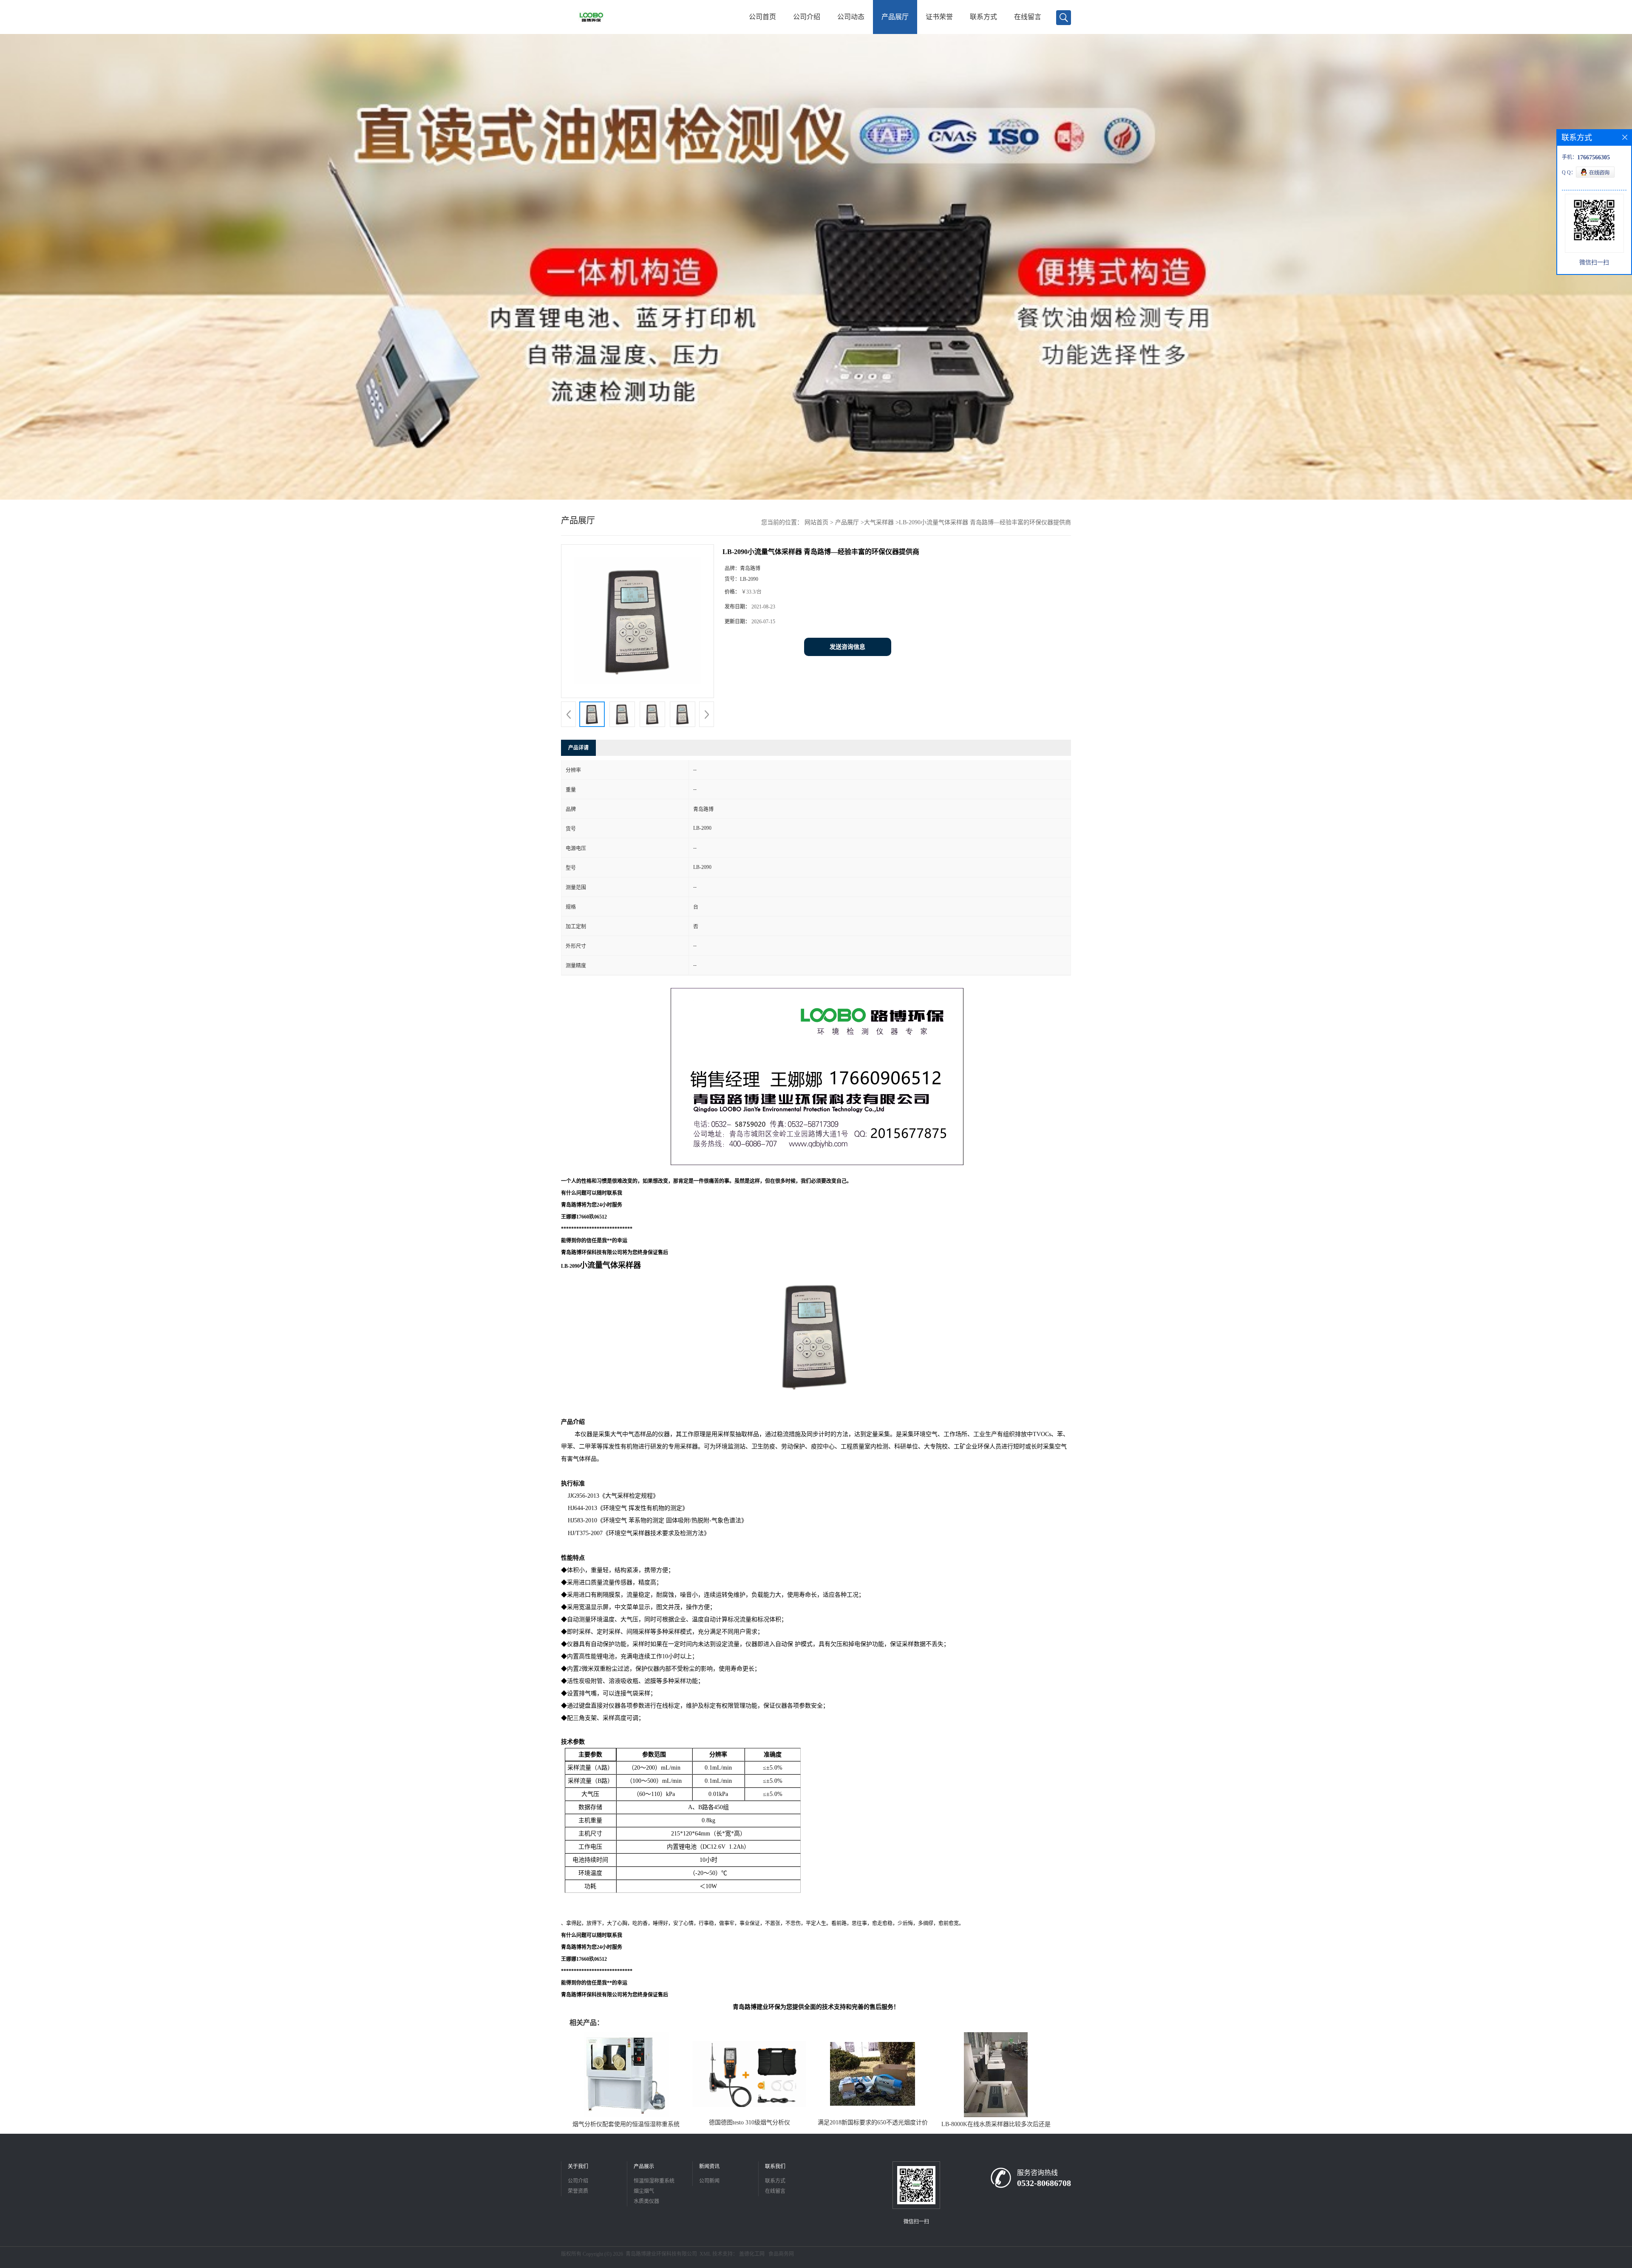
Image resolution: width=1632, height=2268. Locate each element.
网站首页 (816, 522)
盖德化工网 (752, 2254)
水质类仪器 (646, 2201)
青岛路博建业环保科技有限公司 (661, 2254)
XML (705, 2254)
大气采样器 (879, 522)
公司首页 (762, 17)
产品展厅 (895, 17)
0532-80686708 (1044, 2183)
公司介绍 (807, 17)
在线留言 (1028, 17)
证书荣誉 (939, 17)
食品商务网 (781, 2254)
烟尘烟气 (644, 2191)
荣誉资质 (578, 2191)
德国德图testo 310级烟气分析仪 (749, 2122)
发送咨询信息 (847, 647)
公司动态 (851, 17)
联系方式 (983, 17)
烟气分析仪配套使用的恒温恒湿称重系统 (626, 2124)
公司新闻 (709, 2181)
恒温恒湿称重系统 (654, 2181)
